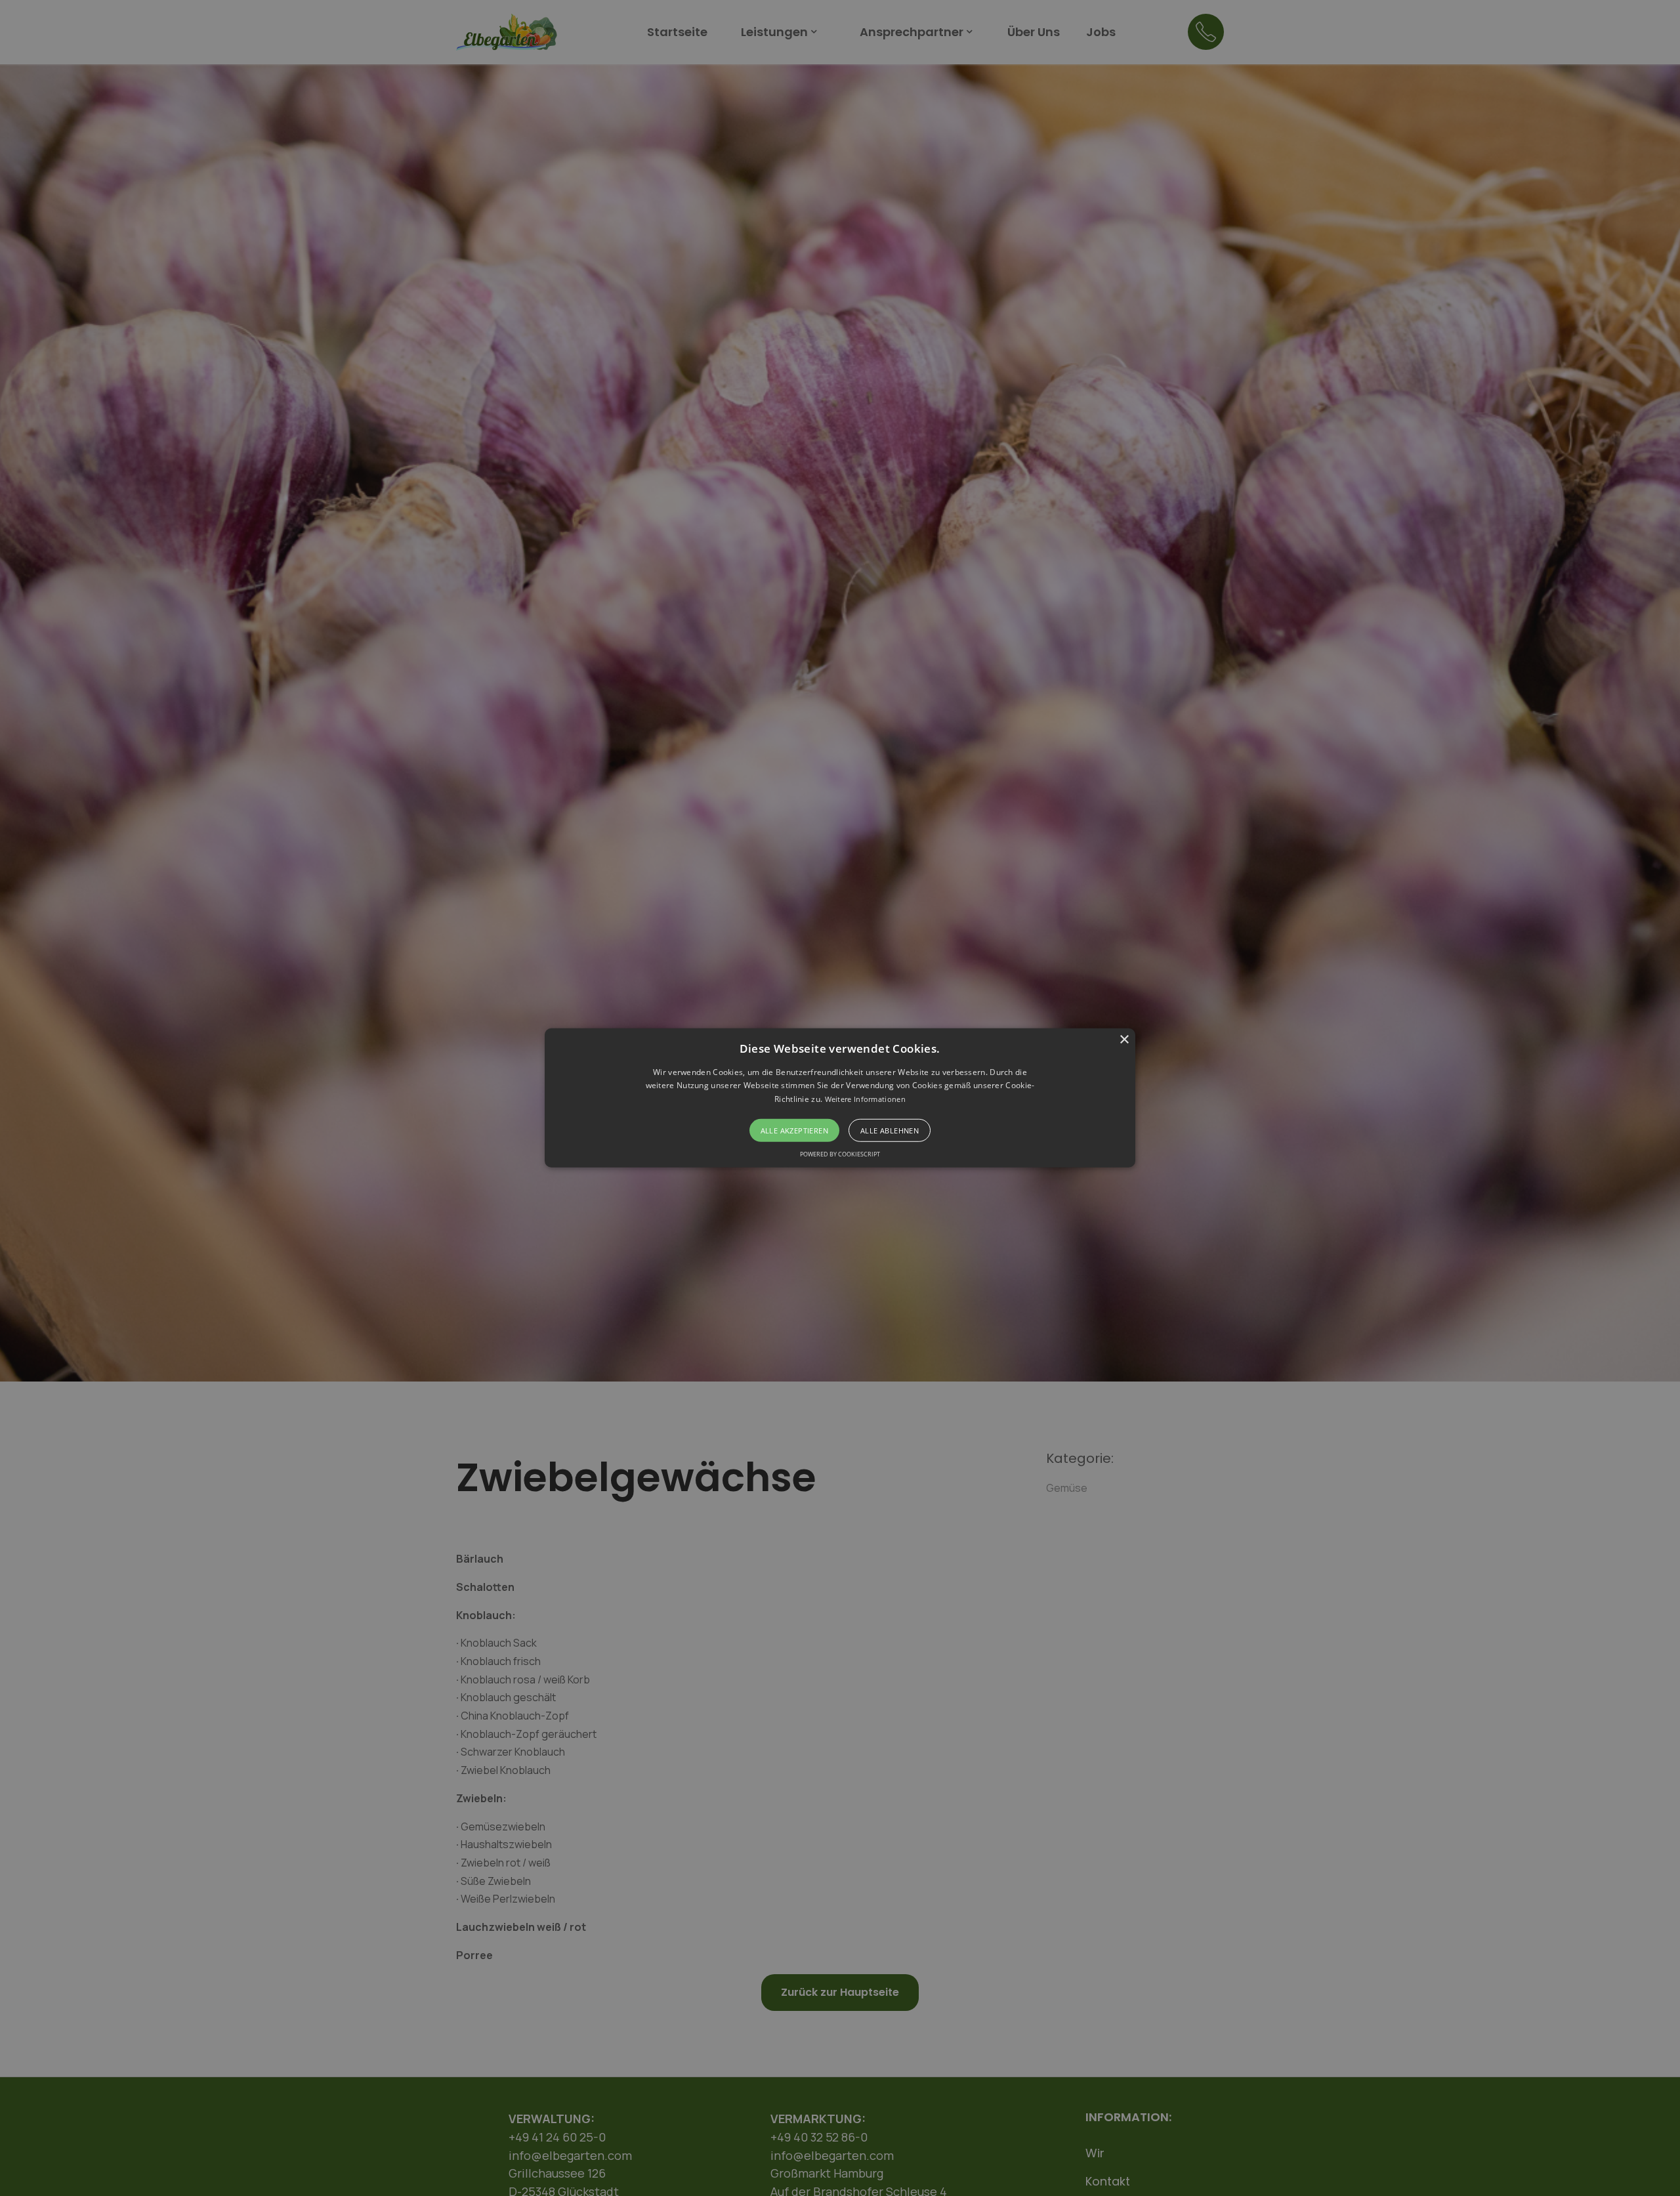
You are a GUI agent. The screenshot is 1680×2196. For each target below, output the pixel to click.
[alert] (840, 1098)
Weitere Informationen (865, 1099)
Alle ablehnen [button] (890, 1130)
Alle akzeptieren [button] (794, 1130)
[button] (840, 1098)
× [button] (1124, 1040)
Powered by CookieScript (840, 1154)
